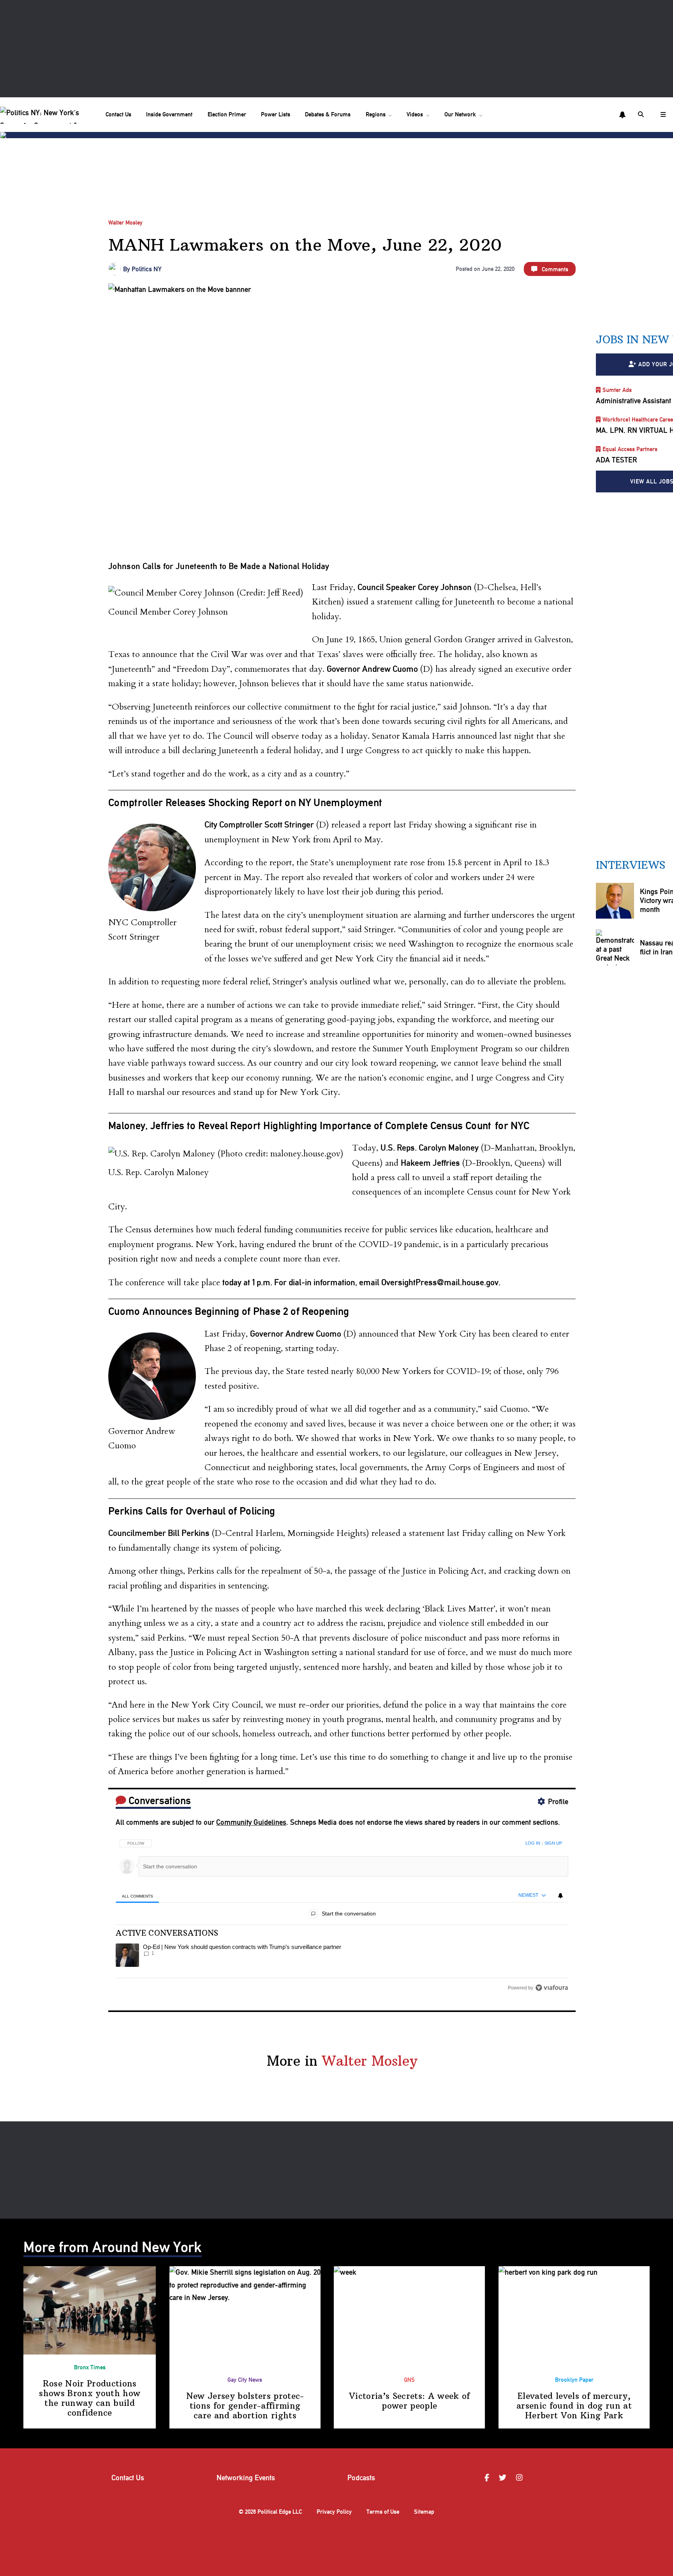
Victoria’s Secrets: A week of (410, 2401)
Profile (558, 1802)
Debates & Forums (328, 114)
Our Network (460, 114)
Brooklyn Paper (574, 2380)
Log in (533, 1843)
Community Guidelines (251, 1822)
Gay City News (245, 2380)
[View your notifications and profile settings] (622, 115)
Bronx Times (90, 2367)
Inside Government (169, 114)
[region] (342, 1913)
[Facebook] (488, 2478)
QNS (409, 2380)
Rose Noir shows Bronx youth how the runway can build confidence (90, 2398)
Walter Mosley (125, 223)
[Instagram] (521, 2478)
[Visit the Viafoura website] (552, 1988)
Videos (415, 114)
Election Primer (227, 114)
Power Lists (276, 114)
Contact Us (118, 114)
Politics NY (147, 269)
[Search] (642, 114)
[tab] (137, 1896)
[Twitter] (504, 2478)
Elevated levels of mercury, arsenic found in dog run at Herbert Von (574, 2406)
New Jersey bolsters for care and (245, 2406)
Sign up (553, 1843)
